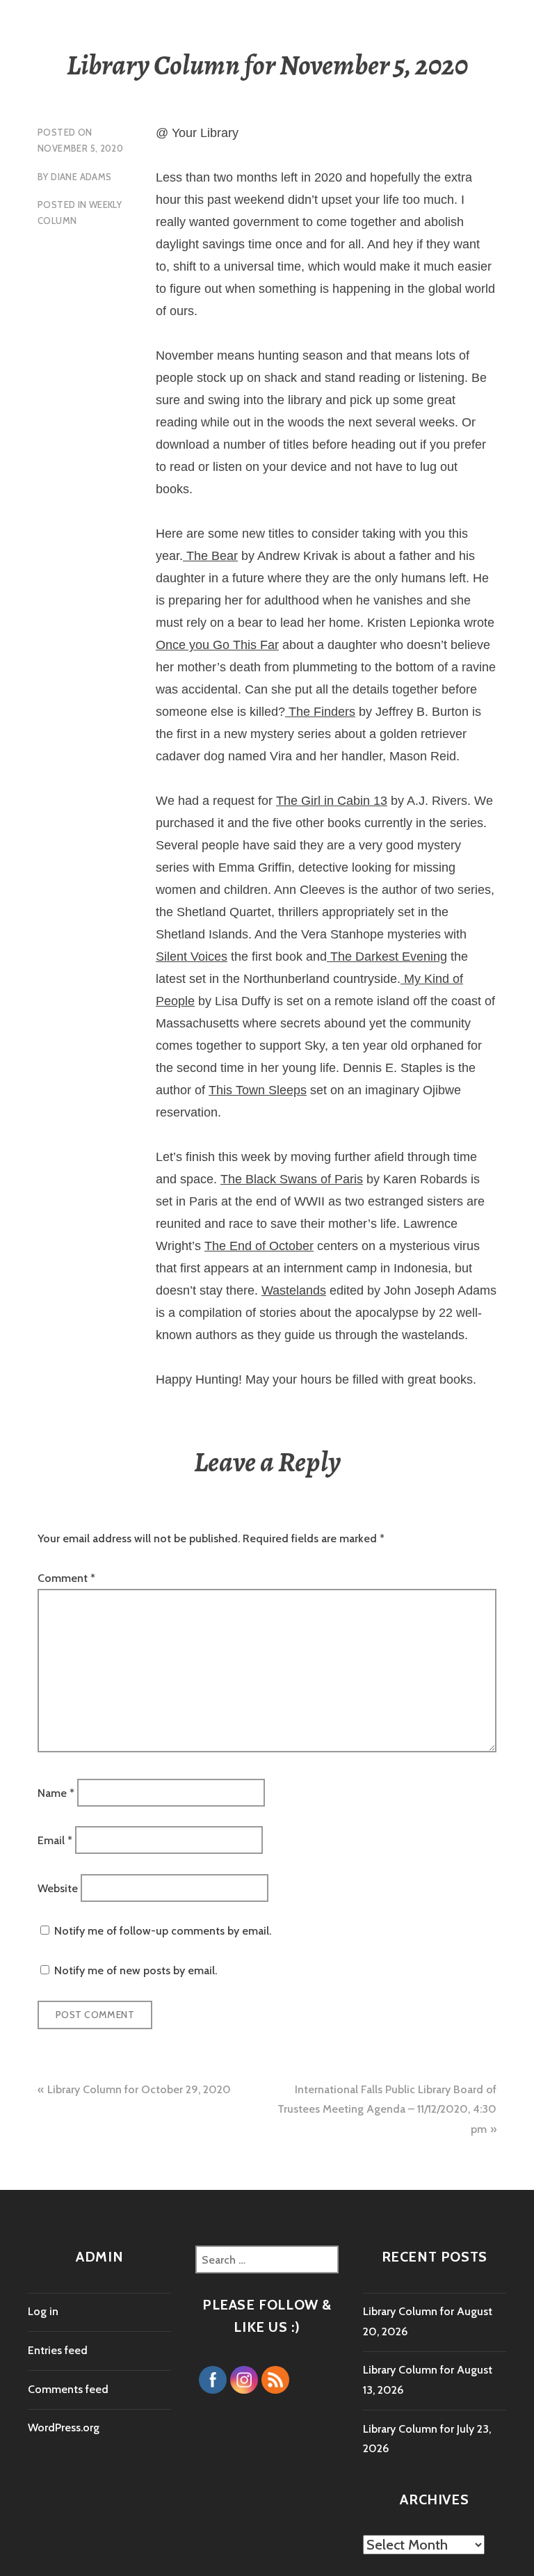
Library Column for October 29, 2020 (139, 2089)
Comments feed (68, 2389)
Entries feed (58, 2350)
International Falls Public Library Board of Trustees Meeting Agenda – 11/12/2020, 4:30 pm (387, 2109)
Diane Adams (81, 177)
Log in (43, 2311)
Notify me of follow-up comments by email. (163, 1931)
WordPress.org (64, 2427)
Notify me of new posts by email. (136, 1970)
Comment (66, 1578)
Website (58, 1888)
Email (55, 1840)
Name (56, 1792)
